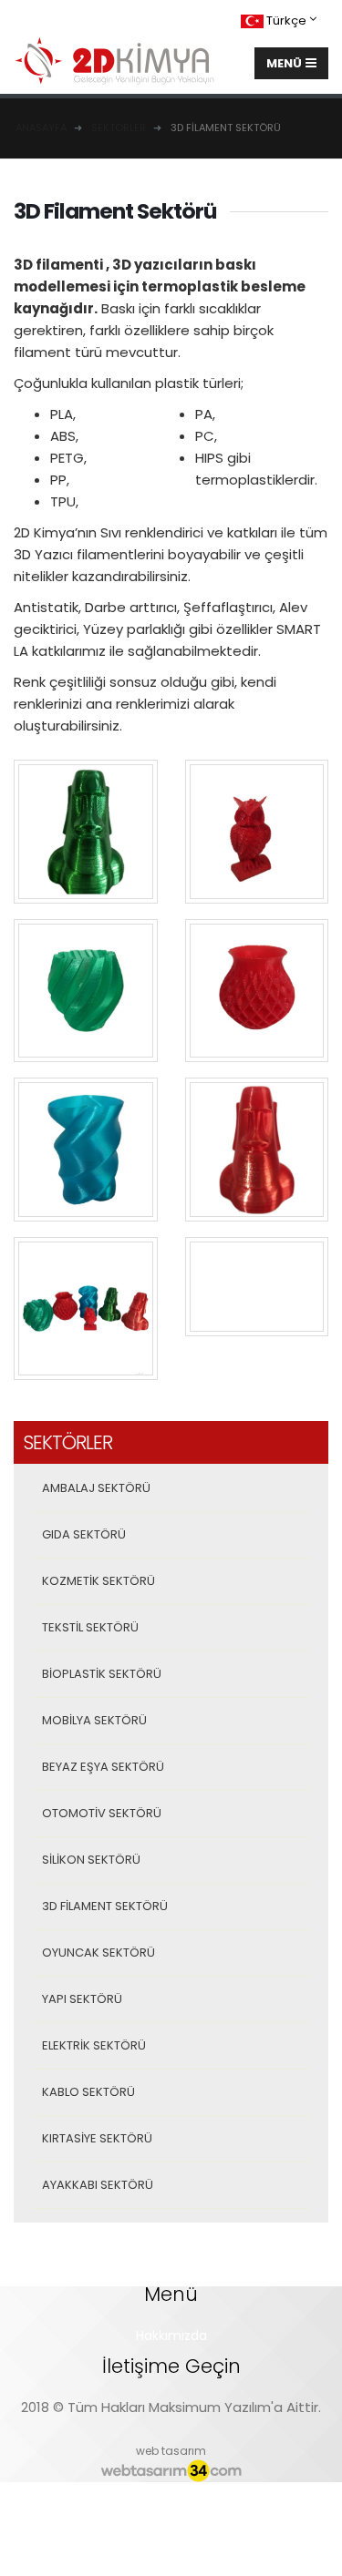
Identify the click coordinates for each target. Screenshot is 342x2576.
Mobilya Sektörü (94, 1720)
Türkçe (286, 20)
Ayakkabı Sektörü (98, 2185)
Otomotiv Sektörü (102, 1813)
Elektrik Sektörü (94, 2045)
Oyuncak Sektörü (98, 1952)
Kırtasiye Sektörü (97, 2138)
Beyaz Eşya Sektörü (103, 1767)
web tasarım (171, 2451)
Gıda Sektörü (84, 1534)
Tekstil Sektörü (90, 1627)
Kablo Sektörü (88, 2092)
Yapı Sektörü (82, 1999)
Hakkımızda (171, 2336)
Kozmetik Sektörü (98, 1581)
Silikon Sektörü (91, 1860)
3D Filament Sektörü (105, 1906)
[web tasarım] (171, 2471)
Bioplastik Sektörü (102, 1674)
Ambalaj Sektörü (96, 1488)
